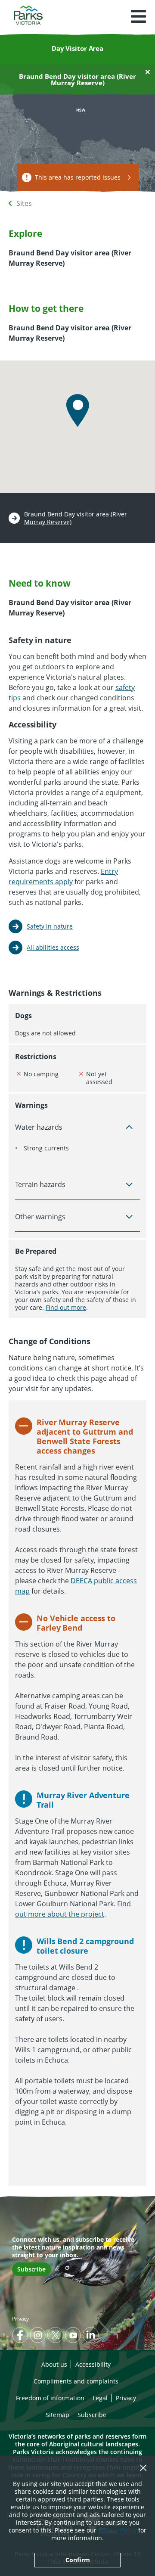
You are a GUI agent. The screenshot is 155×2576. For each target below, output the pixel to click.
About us (54, 2364)
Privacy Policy (117, 2530)
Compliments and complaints (76, 2381)
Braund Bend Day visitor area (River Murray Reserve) (76, 518)
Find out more (66, 1307)
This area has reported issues (78, 177)
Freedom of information (50, 2398)
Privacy (20, 2319)
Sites (24, 203)
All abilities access (53, 947)
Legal (100, 2398)
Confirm (78, 2560)
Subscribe (31, 2269)
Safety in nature (50, 926)
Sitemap (57, 2415)
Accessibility (93, 2364)
